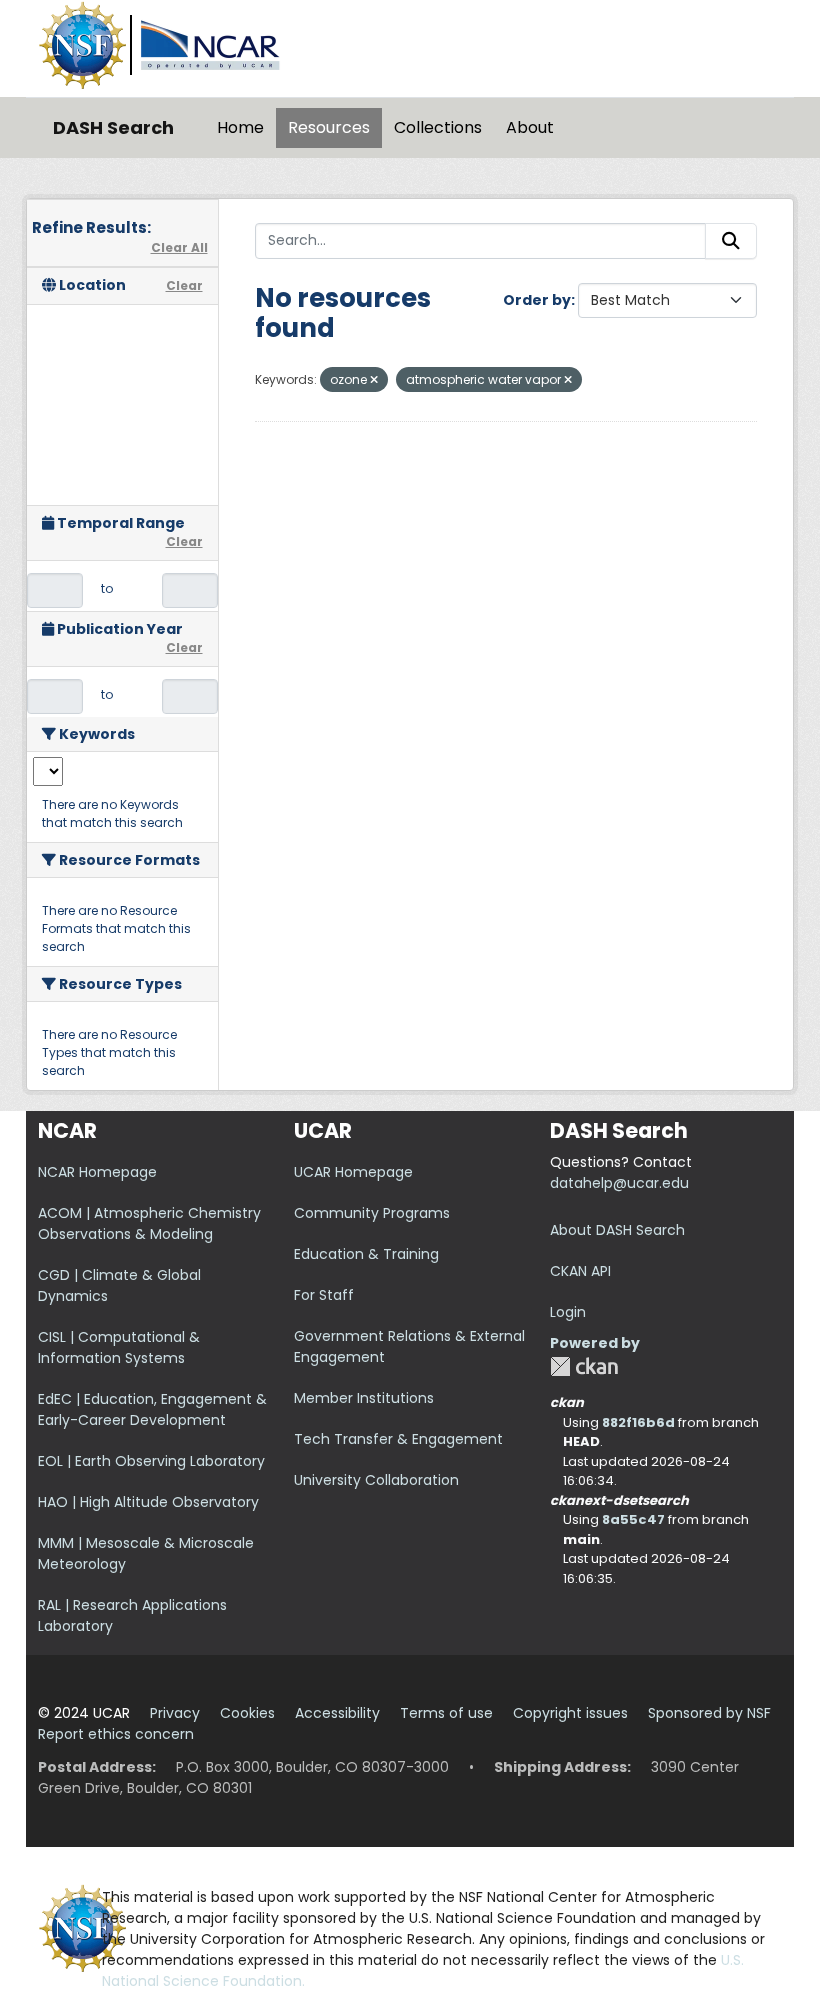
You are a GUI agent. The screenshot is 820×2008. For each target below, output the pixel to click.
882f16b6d (638, 1422)
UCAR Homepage (353, 1172)
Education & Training (366, 1254)
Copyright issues (570, 1713)
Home (240, 127)
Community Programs (372, 1213)
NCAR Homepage (97, 1172)
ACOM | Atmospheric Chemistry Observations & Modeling (149, 1223)
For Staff (324, 1295)
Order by (537, 300)
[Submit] (731, 241)
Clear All (179, 247)
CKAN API (580, 1271)
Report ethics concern (116, 1734)
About (530, 127)
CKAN (584, 1366)
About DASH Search (617, 1230)
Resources (329, 127)
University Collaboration (376, 1480)
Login (568, 1312)
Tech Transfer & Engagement (398, 1439)
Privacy (175, 1713)
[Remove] (374, 380)
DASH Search (113, 127)
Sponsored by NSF (709, 1713)
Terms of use (446, 1713)
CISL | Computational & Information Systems (119, 1347)
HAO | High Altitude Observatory (148, 1502)
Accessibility (337, 1713)
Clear (184, 285)
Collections (438, 127)
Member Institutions (364, 1398)
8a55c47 (633, 1519)
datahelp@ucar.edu (619, 1183)
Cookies (247, 1713)
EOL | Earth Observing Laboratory (151, 1461)
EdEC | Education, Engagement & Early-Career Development (152, 1409)
